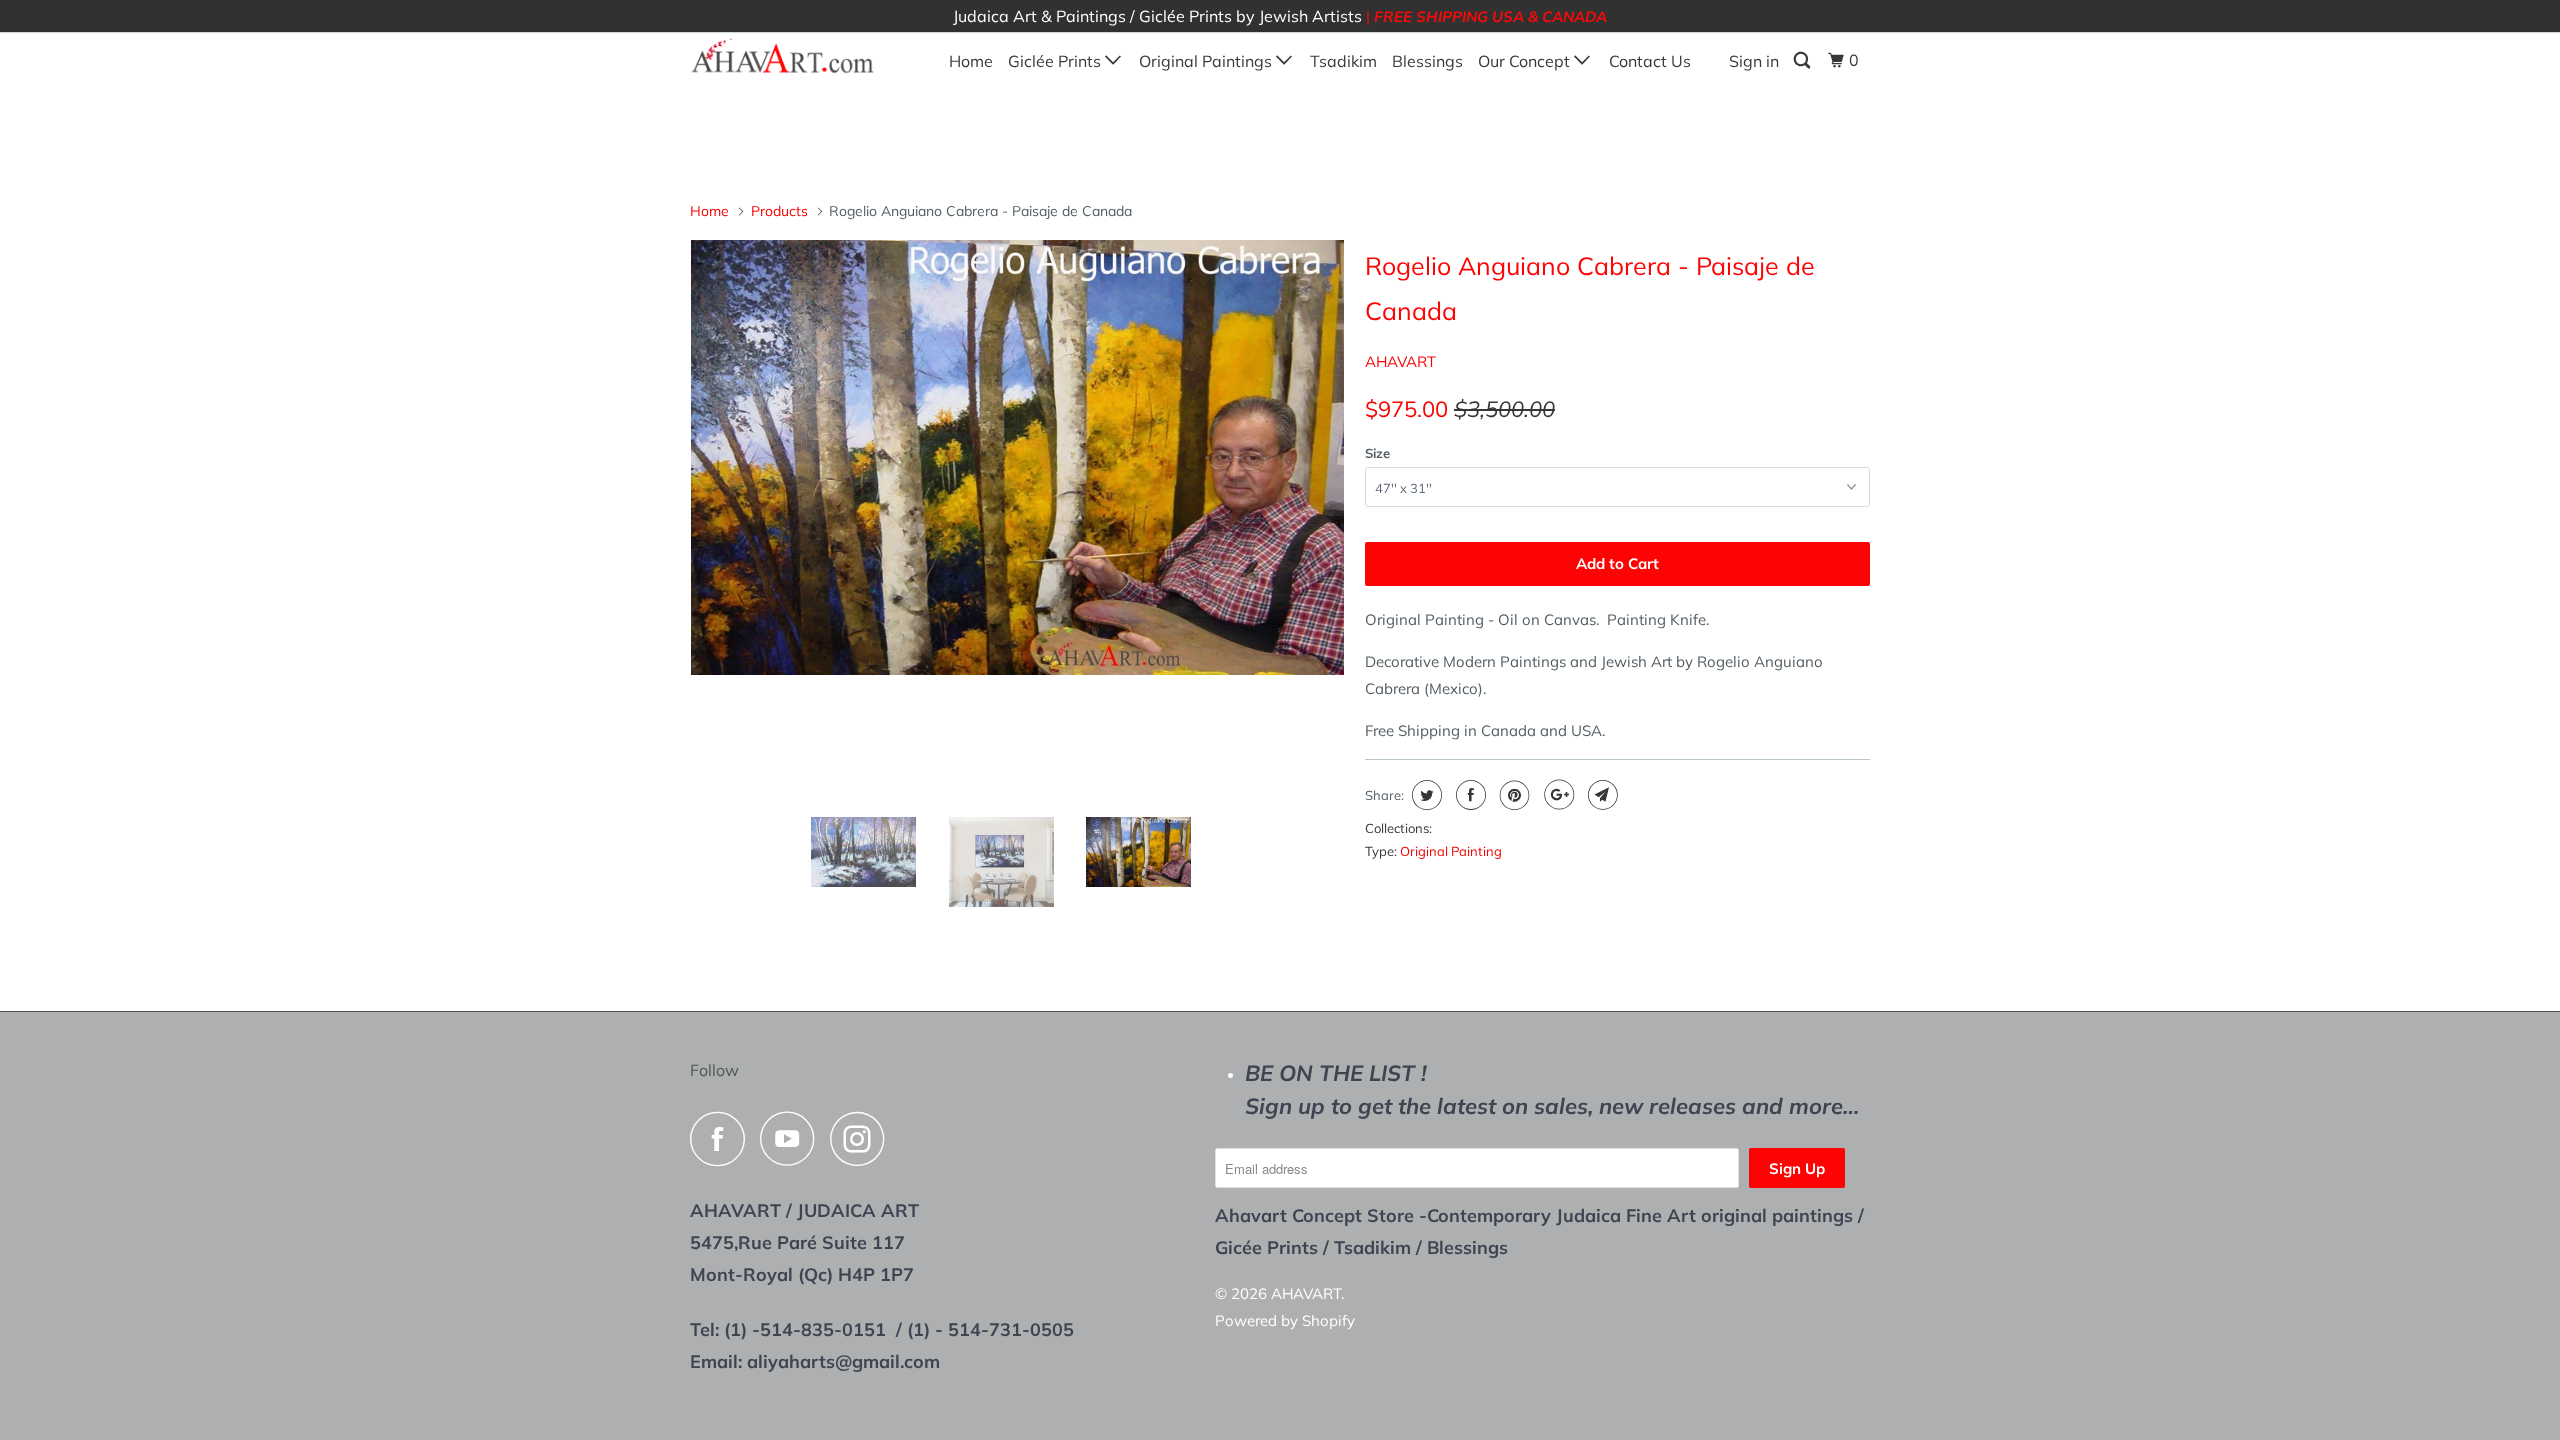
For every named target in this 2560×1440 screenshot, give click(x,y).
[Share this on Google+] (1556, 795)
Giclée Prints (1056, 61)
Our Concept (1526, 61)
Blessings (1427, 61)
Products (779, 211)
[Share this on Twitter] (1424, 795)
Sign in (1754, 61)
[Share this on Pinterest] (1512, 795)
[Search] (1803, 60)
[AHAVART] (792, 57)
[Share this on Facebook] (1468, 795)
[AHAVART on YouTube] (793, 1138)
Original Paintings (1207, 61)
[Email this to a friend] (1600, 795)
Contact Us (1650, 61)
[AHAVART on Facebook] (723, 1138)
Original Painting (1451, 851)
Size (1377, 453)
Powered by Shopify (1285, 1320)
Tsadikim (1343, 61)
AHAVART (1400, 361)
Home (971, 61)
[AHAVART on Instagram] (863, 1138)
